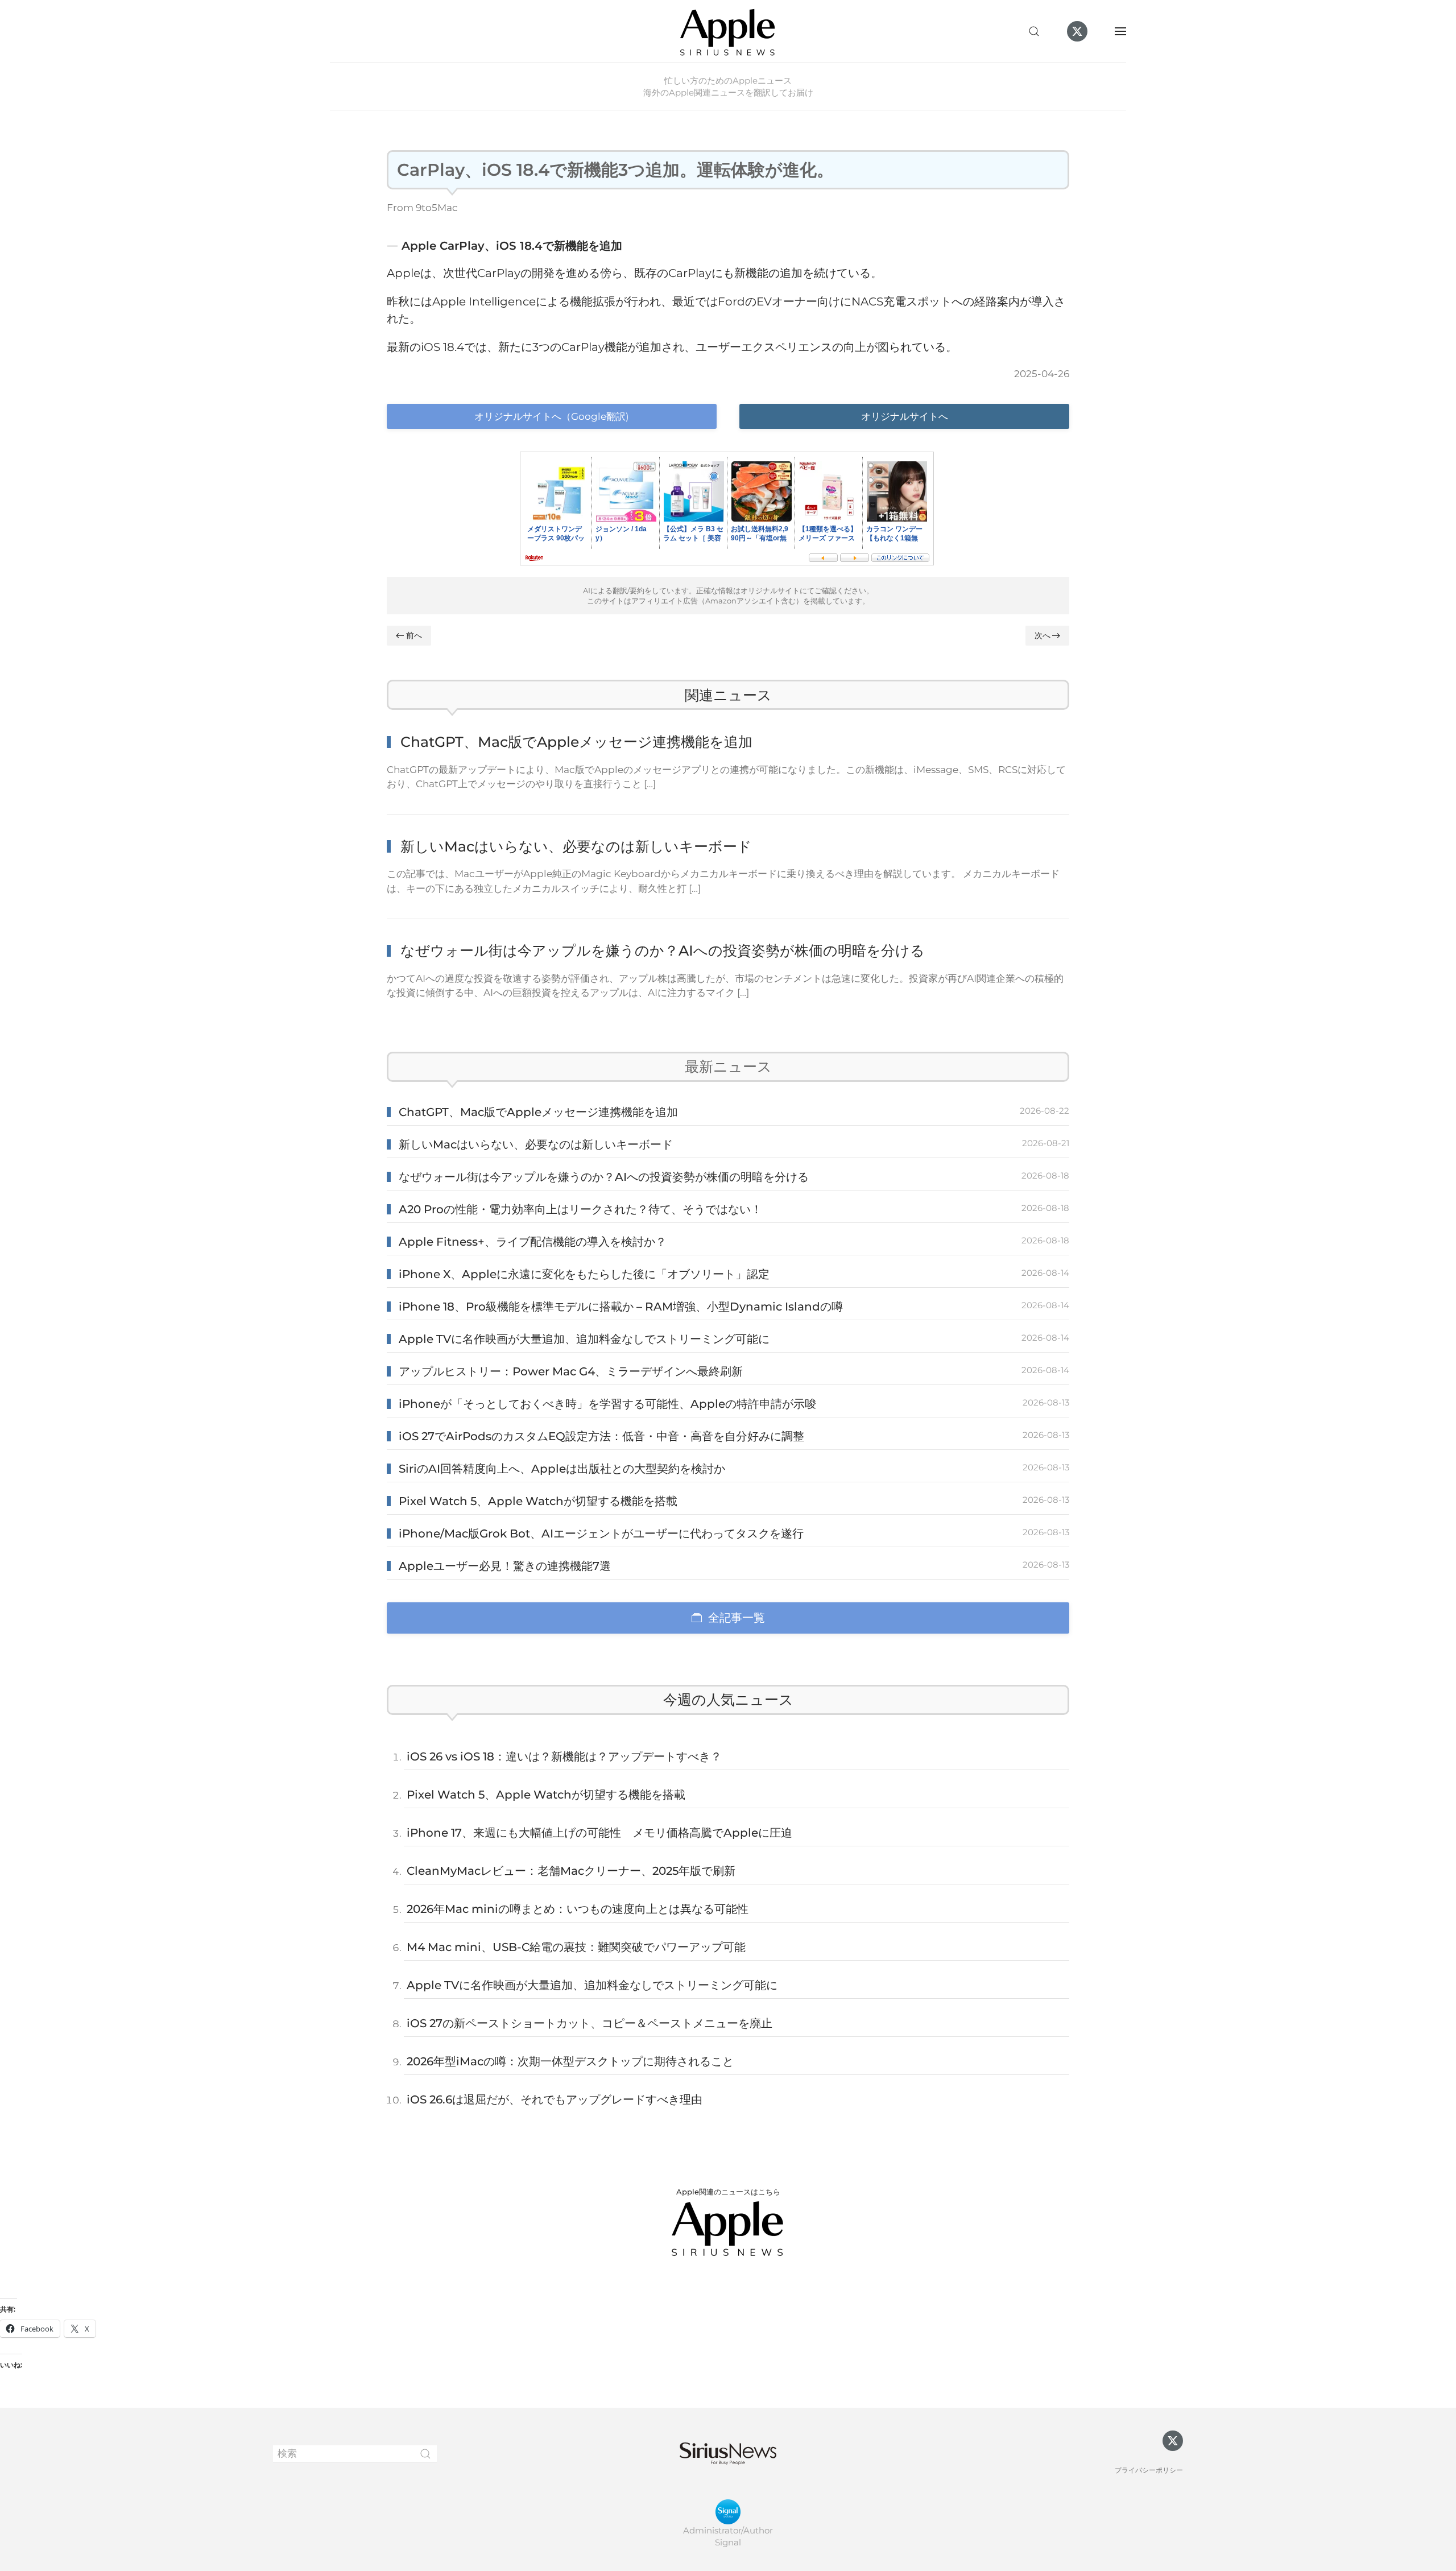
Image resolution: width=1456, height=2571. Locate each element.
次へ (1043, 635)
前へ (414, 635)
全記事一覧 (737, 1618)
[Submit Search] (425, 2454)
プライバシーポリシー (1149, 2470)
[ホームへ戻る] (728, 31)
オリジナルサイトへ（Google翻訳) (552, 416)
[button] (1034, 31)
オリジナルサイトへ (905, 416)
